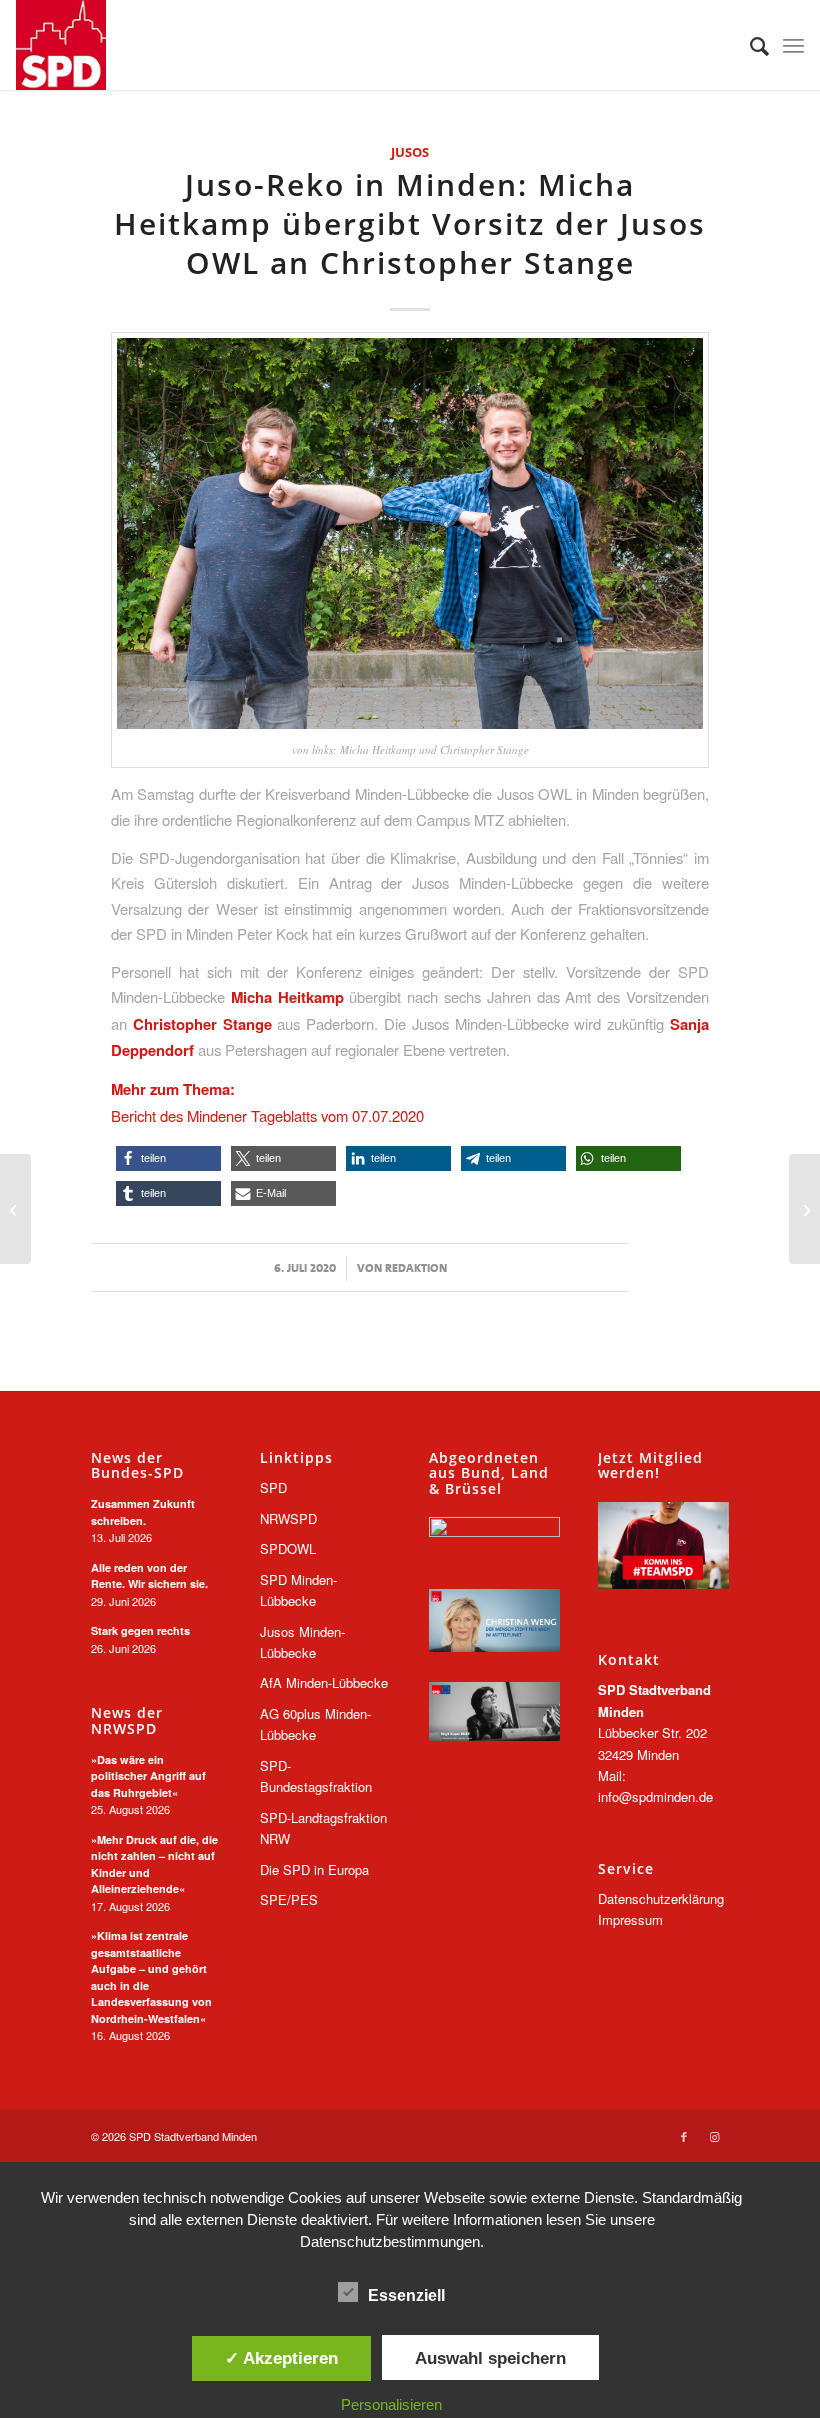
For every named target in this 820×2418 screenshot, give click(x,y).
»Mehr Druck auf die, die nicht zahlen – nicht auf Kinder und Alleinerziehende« (154, 1864)
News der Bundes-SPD (137, 1465)
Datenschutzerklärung (661, 1898)
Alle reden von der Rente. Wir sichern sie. (149, 1576)
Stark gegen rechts (140, 1630)
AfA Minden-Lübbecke (324, 1682)
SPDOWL (288, 1548)
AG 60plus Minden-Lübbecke (315, 1724)
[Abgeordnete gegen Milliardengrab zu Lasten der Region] (15, 1209)
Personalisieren (391, 2404)
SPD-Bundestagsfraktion (316, 1776)
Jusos (410, 152)
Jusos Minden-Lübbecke (302, 1642)
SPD (273, 1487)
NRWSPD (288, 1518)
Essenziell (406, 2295)
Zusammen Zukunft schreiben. (143, 1512)
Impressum (630, 1919)
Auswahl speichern (490, 2358)
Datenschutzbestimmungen (390, 2241)
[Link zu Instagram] (714, 2136)
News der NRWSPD (127, 1720)
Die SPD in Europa (314, 1869)
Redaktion (416, 1268)
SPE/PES (289, 1899)
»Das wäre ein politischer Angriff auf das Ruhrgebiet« (148, 1776)
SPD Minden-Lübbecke (298, 1590)
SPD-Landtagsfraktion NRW (323, 1828)
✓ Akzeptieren (281, 2358)
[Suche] (749, 45)
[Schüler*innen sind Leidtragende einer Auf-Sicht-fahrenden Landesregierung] (804, 1209)
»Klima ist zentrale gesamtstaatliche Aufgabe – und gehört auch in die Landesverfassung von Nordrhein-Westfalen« (151, 1977)
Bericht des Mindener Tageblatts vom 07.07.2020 (267, 1115)
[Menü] (793, 45)
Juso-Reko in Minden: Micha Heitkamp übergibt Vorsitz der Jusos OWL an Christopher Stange (410, 223)
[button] (168, 1158)
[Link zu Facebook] (684, 2136)
